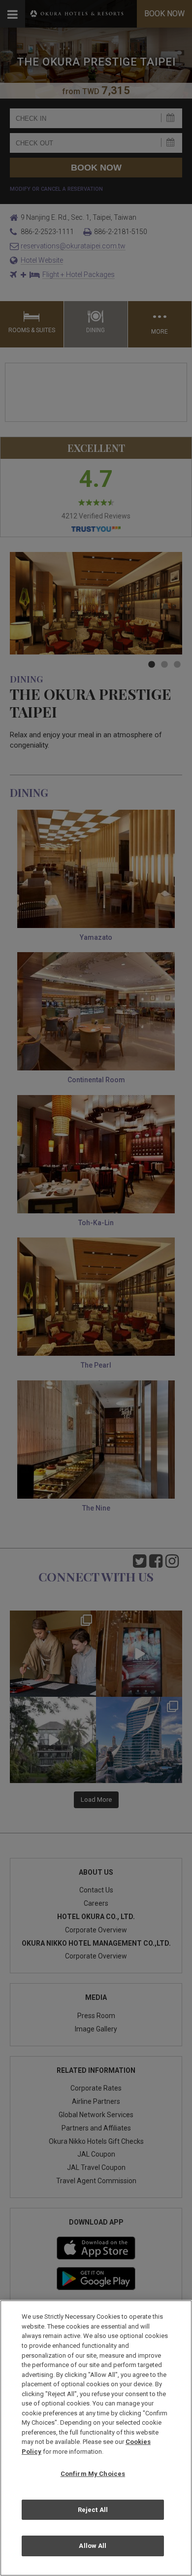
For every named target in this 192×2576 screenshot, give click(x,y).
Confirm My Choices (93, 2474)
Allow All (93, 2546)
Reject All (93, 2510)
